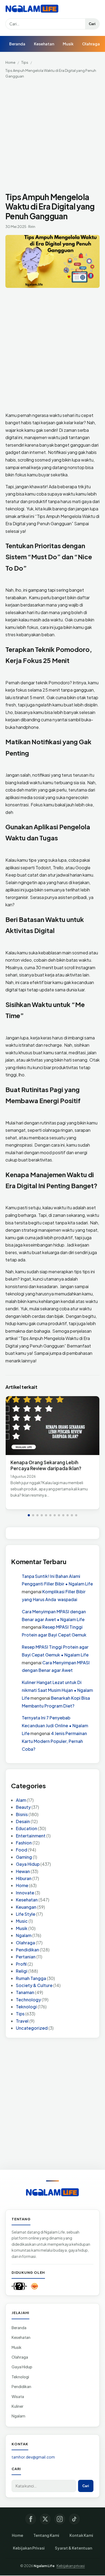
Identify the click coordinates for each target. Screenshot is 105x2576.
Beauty (23, 1807)
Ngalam (24, 1935)
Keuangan (26, 1907)
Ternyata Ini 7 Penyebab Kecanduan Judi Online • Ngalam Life (55, 1725)
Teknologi (26, 2007)
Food (22, 1850)
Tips (25, 62)
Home (10, 62)
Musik (68, 44)
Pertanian (26, 1957)
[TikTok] (74, 2519)
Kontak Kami (81, 2535)
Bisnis (22, 1814)
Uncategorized (32, 2028)
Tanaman (25, 1992)
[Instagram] (60, 2519)
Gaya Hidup (28, 1864)
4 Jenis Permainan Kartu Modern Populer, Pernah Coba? (54, 1741)
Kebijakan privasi (71, 2566)
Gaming (24, 1857)
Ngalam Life (44, 2566)
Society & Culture (34, 1985)
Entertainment (31, 1836)
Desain (23, 1821)
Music (22, 1921)
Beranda (17, 44)
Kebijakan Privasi (29, 2548)
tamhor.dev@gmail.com (33, 2457)
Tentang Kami (46, 2535)
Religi (22, 1971)
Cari (92, 24)
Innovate (25, 1893)
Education (27, 1828)
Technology (28, 2000)
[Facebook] (31, 2519)
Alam (21, 1800)
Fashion (24, 1843)
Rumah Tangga (31, 1978)
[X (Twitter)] (45, 2519)
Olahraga (91, 44)
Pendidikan (27, 1950)
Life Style (26, 1914)
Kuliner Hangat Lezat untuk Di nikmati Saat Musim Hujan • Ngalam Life (57, 1690)
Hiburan (24, 1878)
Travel (22, 2021)
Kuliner (17, 2406)
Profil (21, 1964)
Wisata (18, 2396)
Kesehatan (44, 44)
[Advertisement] (52, 137)
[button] (29, 1515)
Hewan (23, 1871)
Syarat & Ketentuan (73, 2548)
